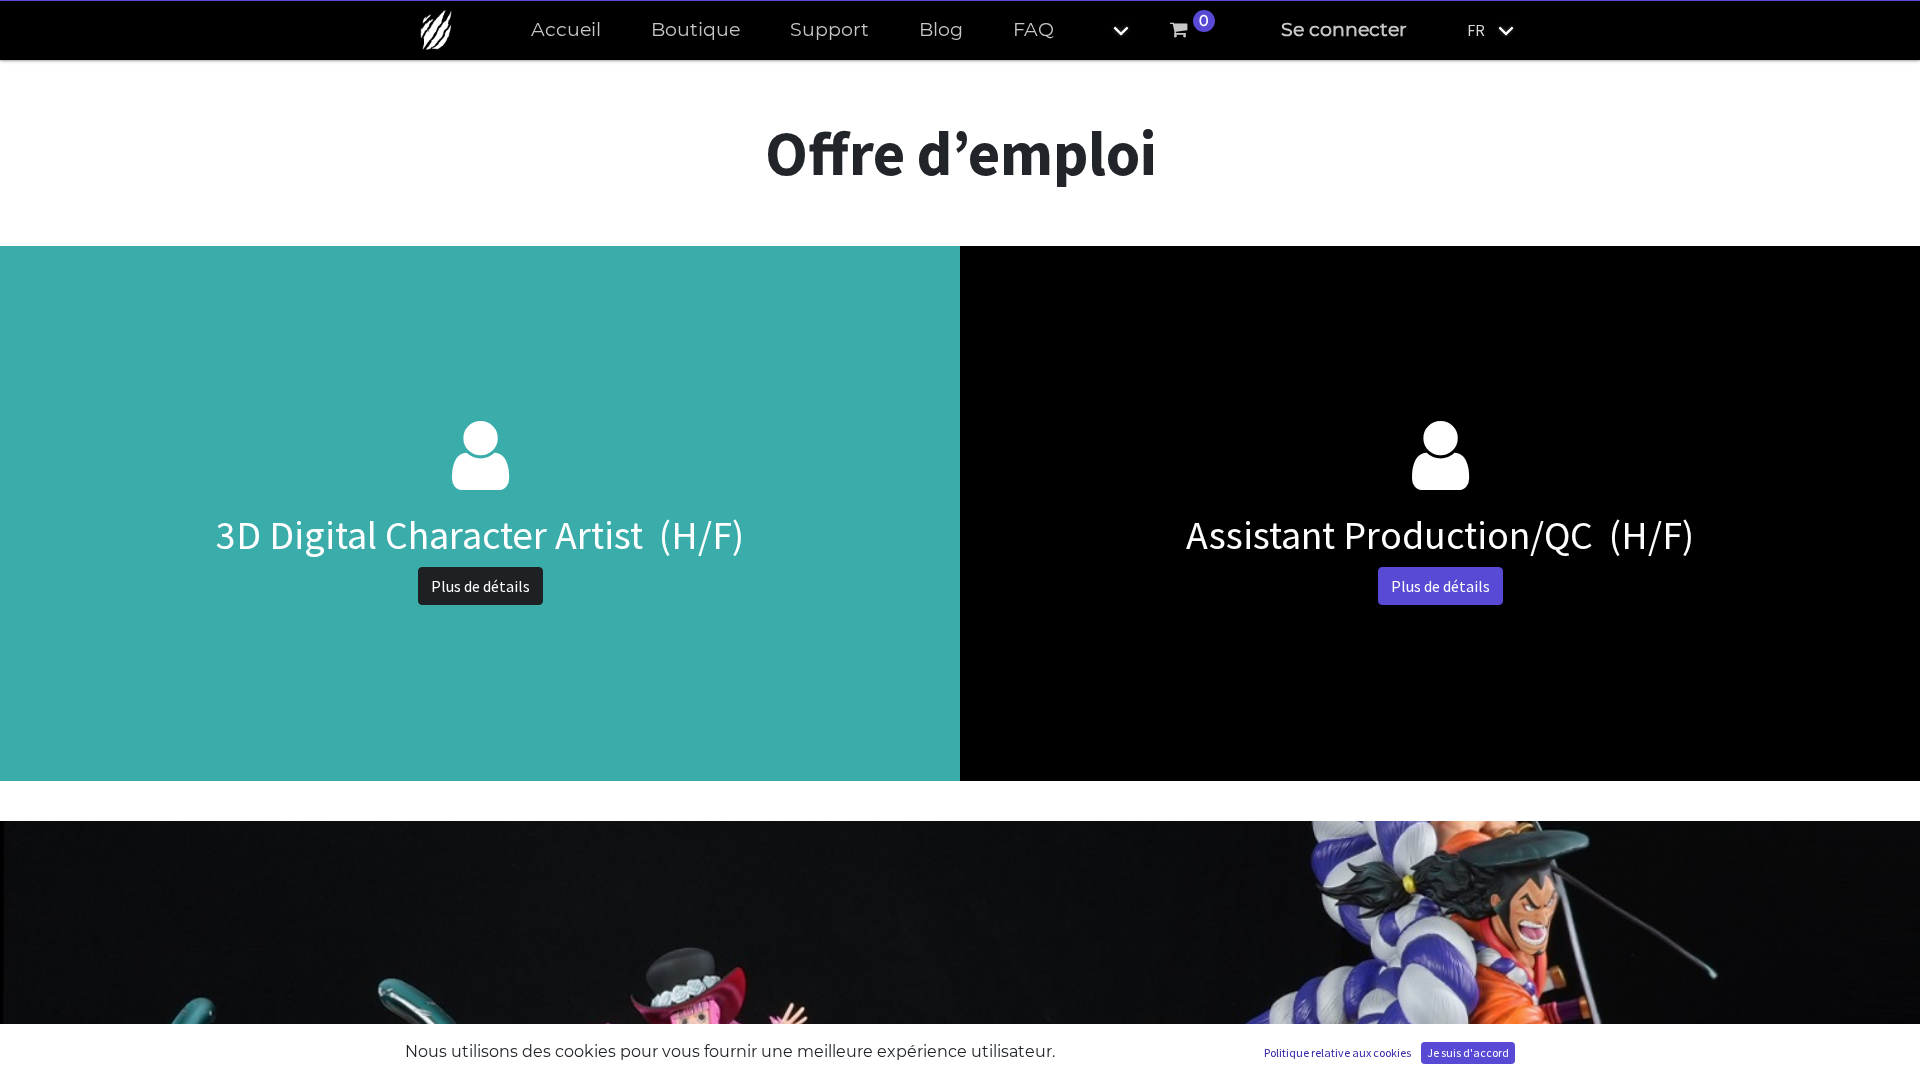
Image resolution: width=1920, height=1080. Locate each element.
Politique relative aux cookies (1337, 1052)
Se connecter (1344, 29)
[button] (1104, 30)
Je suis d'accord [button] (1468, 1052)
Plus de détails (480, 586)
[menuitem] (566, 30)
